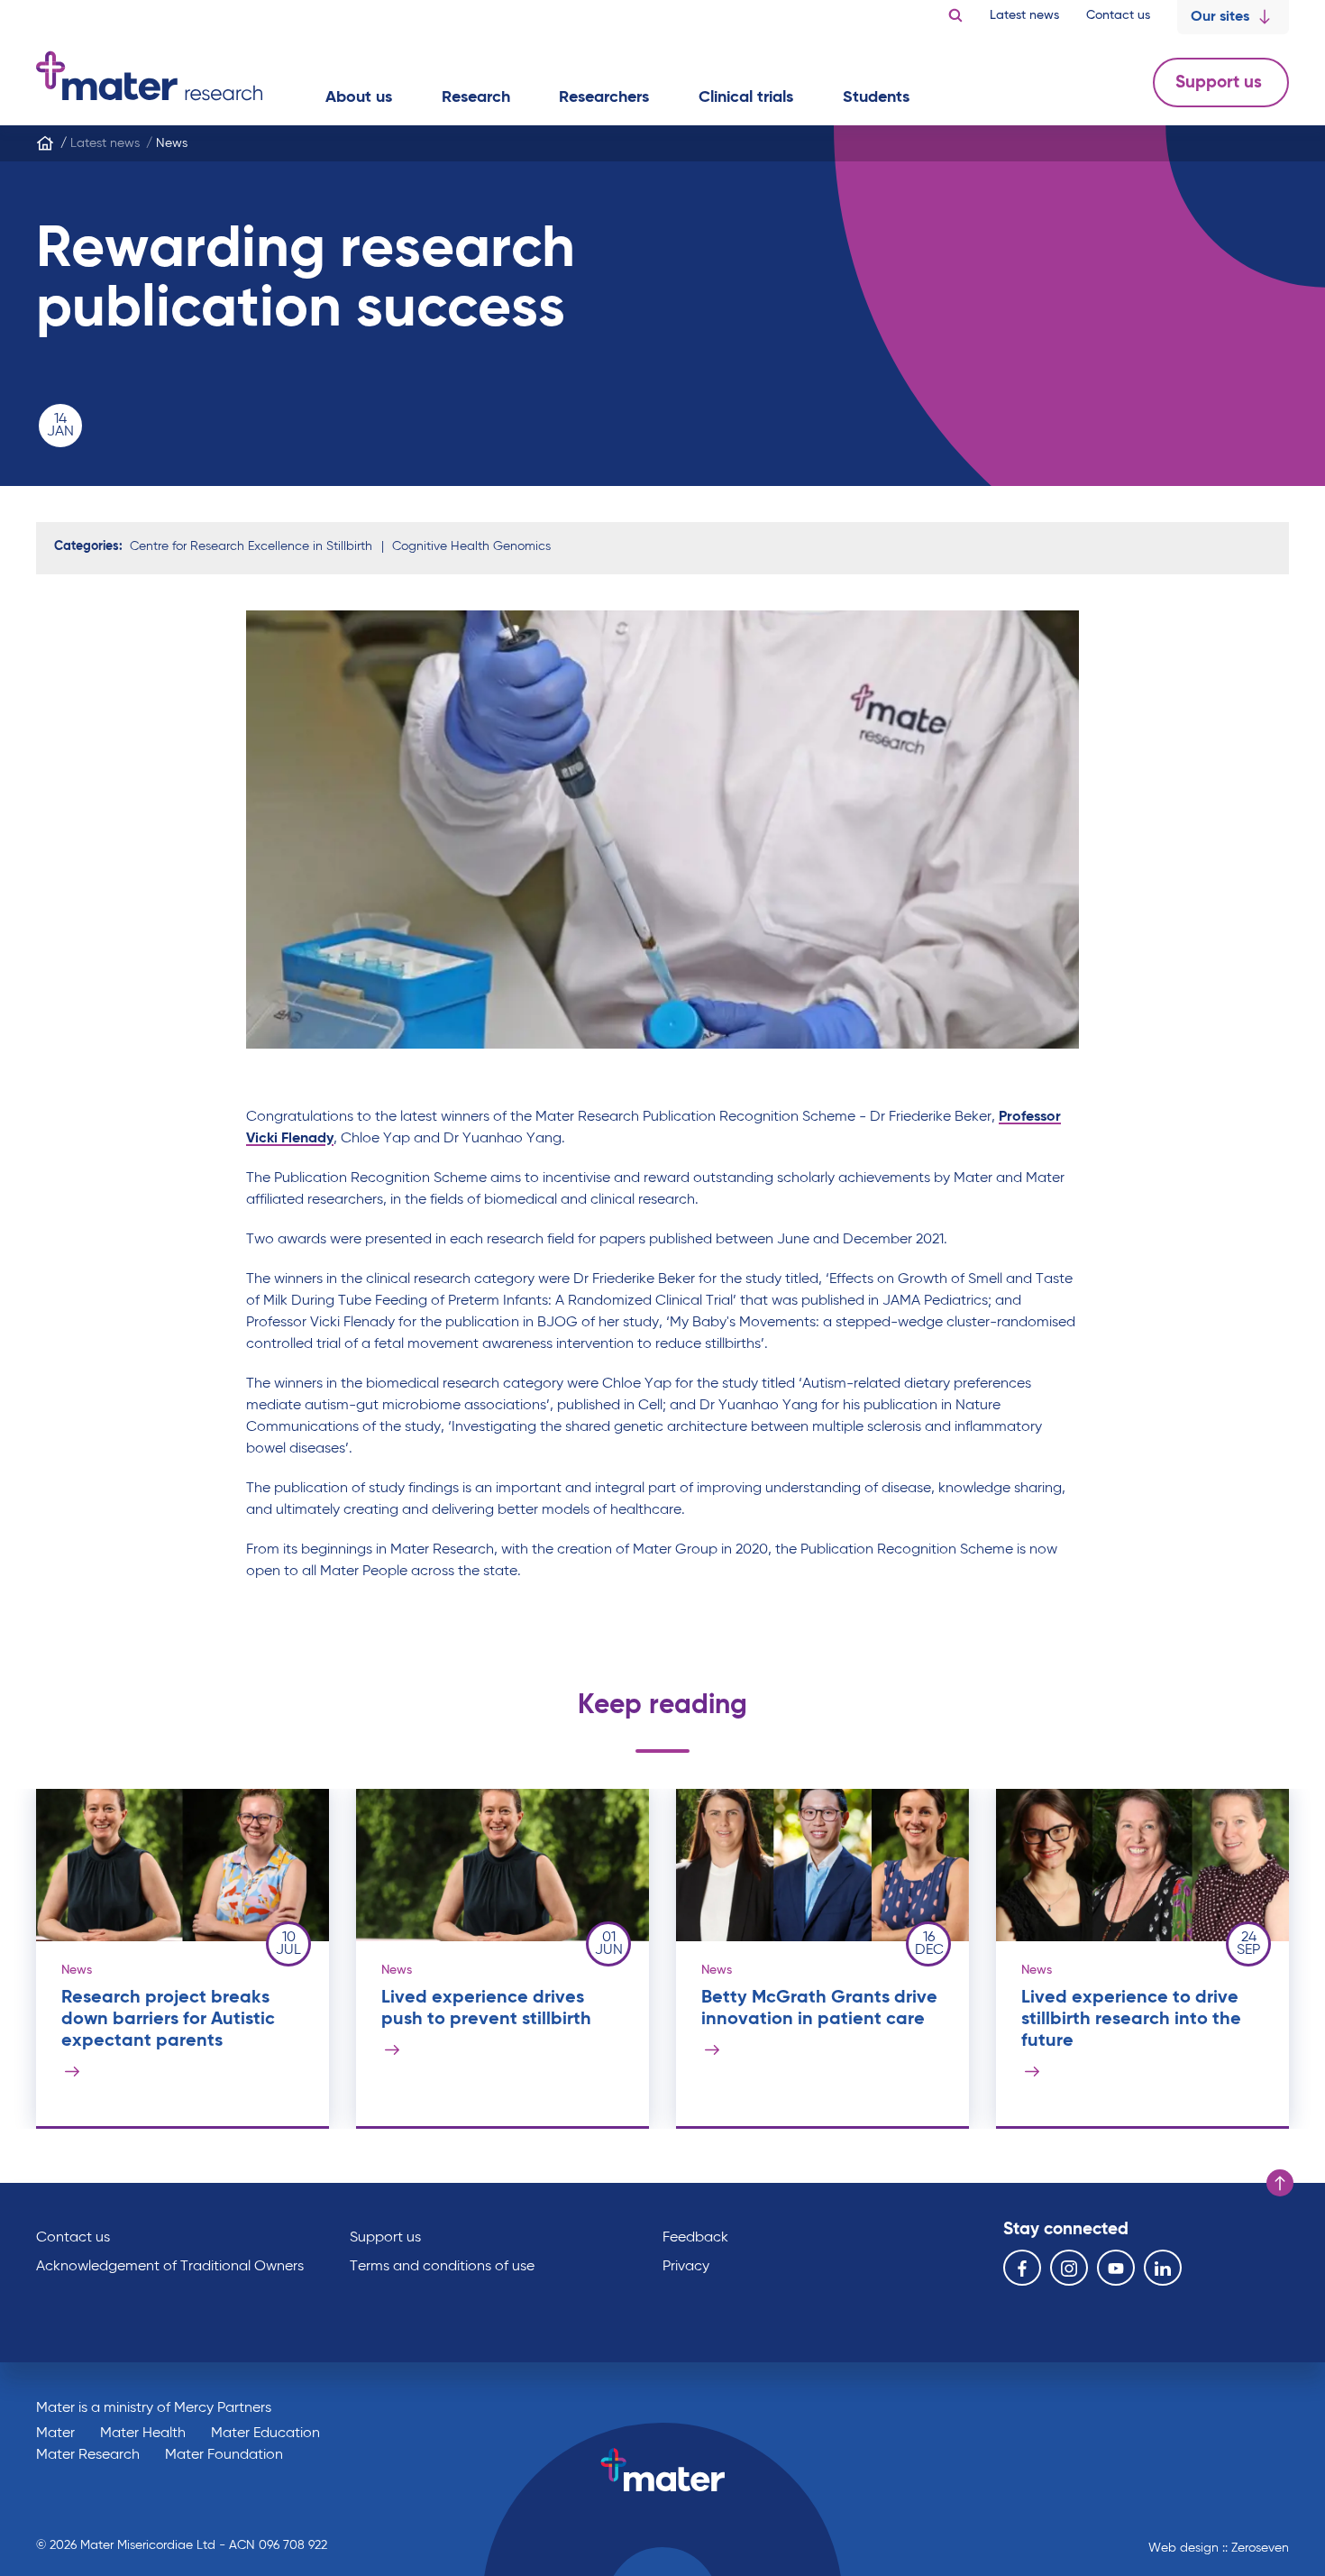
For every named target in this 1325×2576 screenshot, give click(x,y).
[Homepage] (45, 143)
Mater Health (143, 2434)
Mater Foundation (224, 2455)
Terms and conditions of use (442, 2267)
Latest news (1024, 15)
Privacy (686, 2267)
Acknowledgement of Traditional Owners (170, 2267)
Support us (1221, 83)
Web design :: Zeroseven (1219, 2548)
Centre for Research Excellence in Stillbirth (251, 546)
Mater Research (88, 2455)
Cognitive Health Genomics (471, 546)
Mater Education (265, 2434)
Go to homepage (149, 76)
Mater (55, 2434)
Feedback (695, 2238)
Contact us (1118, 15)
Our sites (1220, 17)
